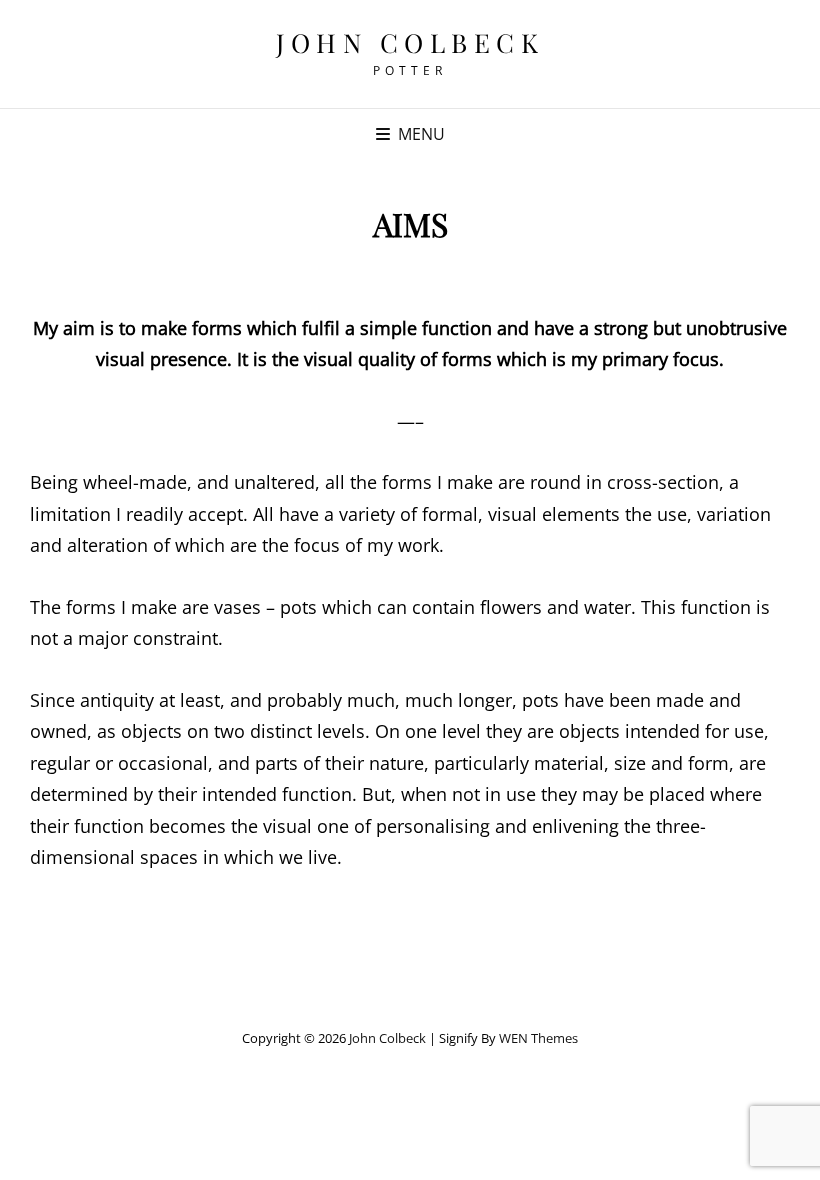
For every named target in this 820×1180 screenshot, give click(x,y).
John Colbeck (410, 42)
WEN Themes (538, 1038)
